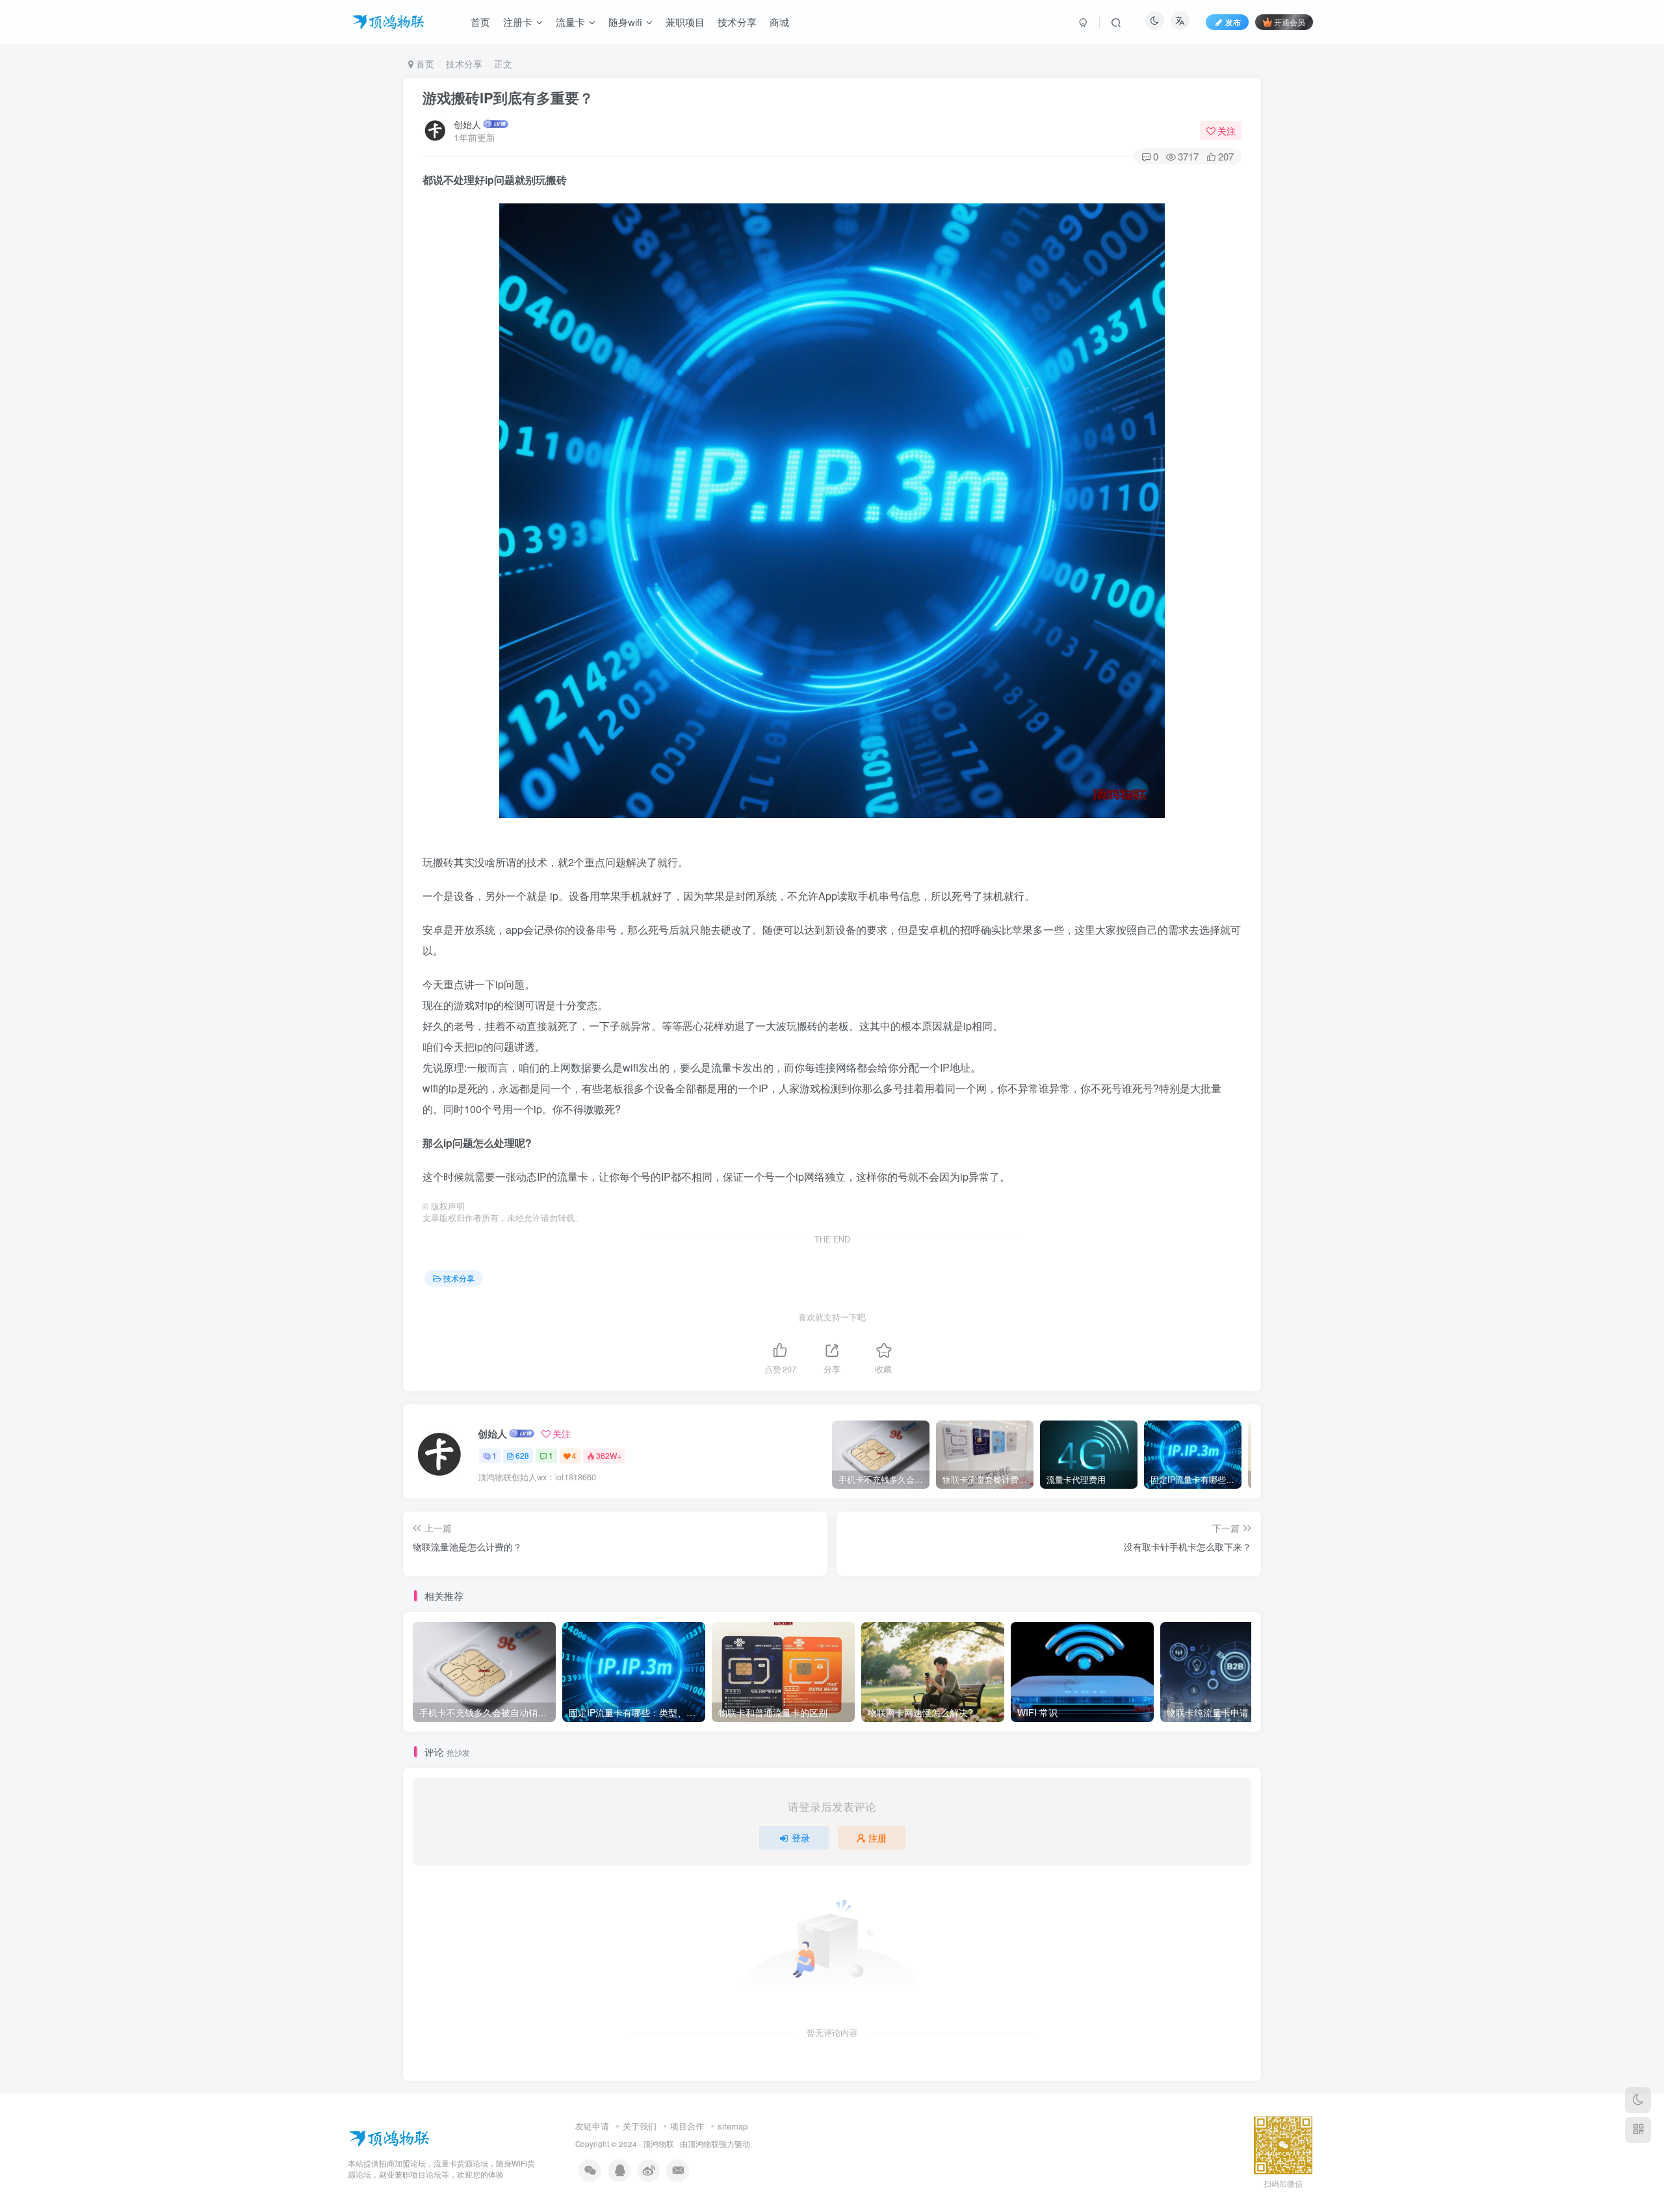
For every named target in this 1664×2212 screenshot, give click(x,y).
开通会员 (1290, 22)
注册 (877, 1838)
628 (522, 1455)
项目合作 (687, 2126)
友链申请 (592, 2126)
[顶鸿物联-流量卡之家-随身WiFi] (389, 2137)
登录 (801, 1838)
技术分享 (464, 64)
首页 (424, 64)
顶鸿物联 (658, 2144)
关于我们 (640, 2126)
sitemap (733, 2126)
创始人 (467, 124)
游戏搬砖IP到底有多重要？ (508, 97)
